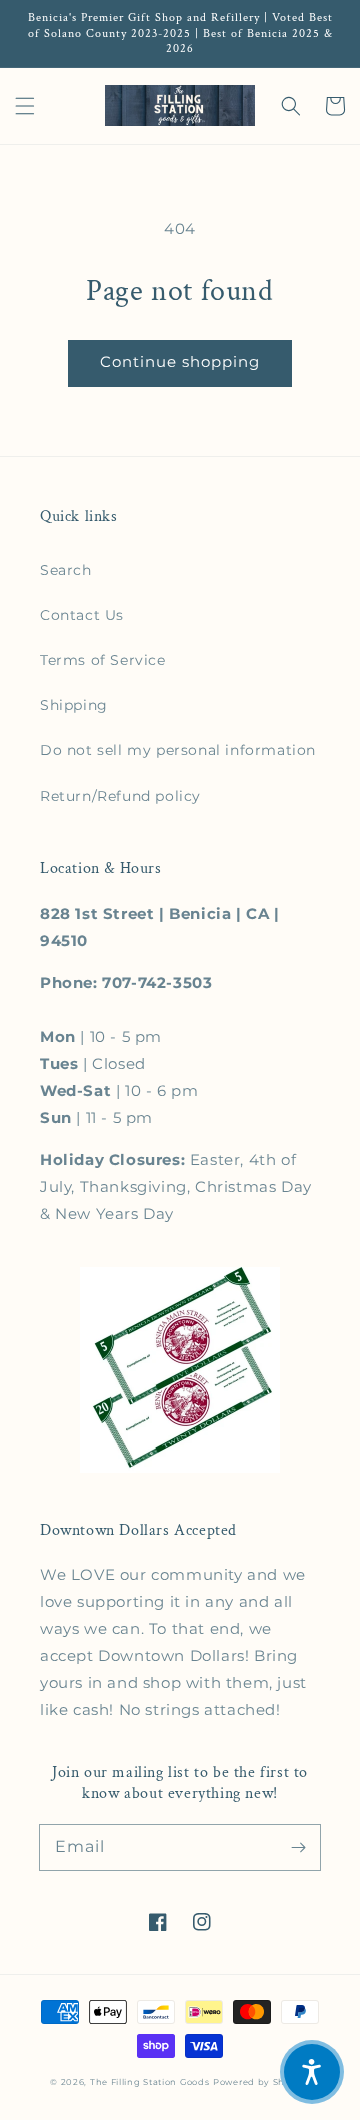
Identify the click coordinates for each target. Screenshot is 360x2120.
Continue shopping (180, 361)
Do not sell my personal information (178, 750)
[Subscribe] (298, 1847)
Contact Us (82, 615)
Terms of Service (103, 660)
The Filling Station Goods (150, 2082)
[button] (25, 106)
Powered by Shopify (261, 2082)
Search (66, 570)
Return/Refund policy (120, 796)
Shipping (74, 705)
